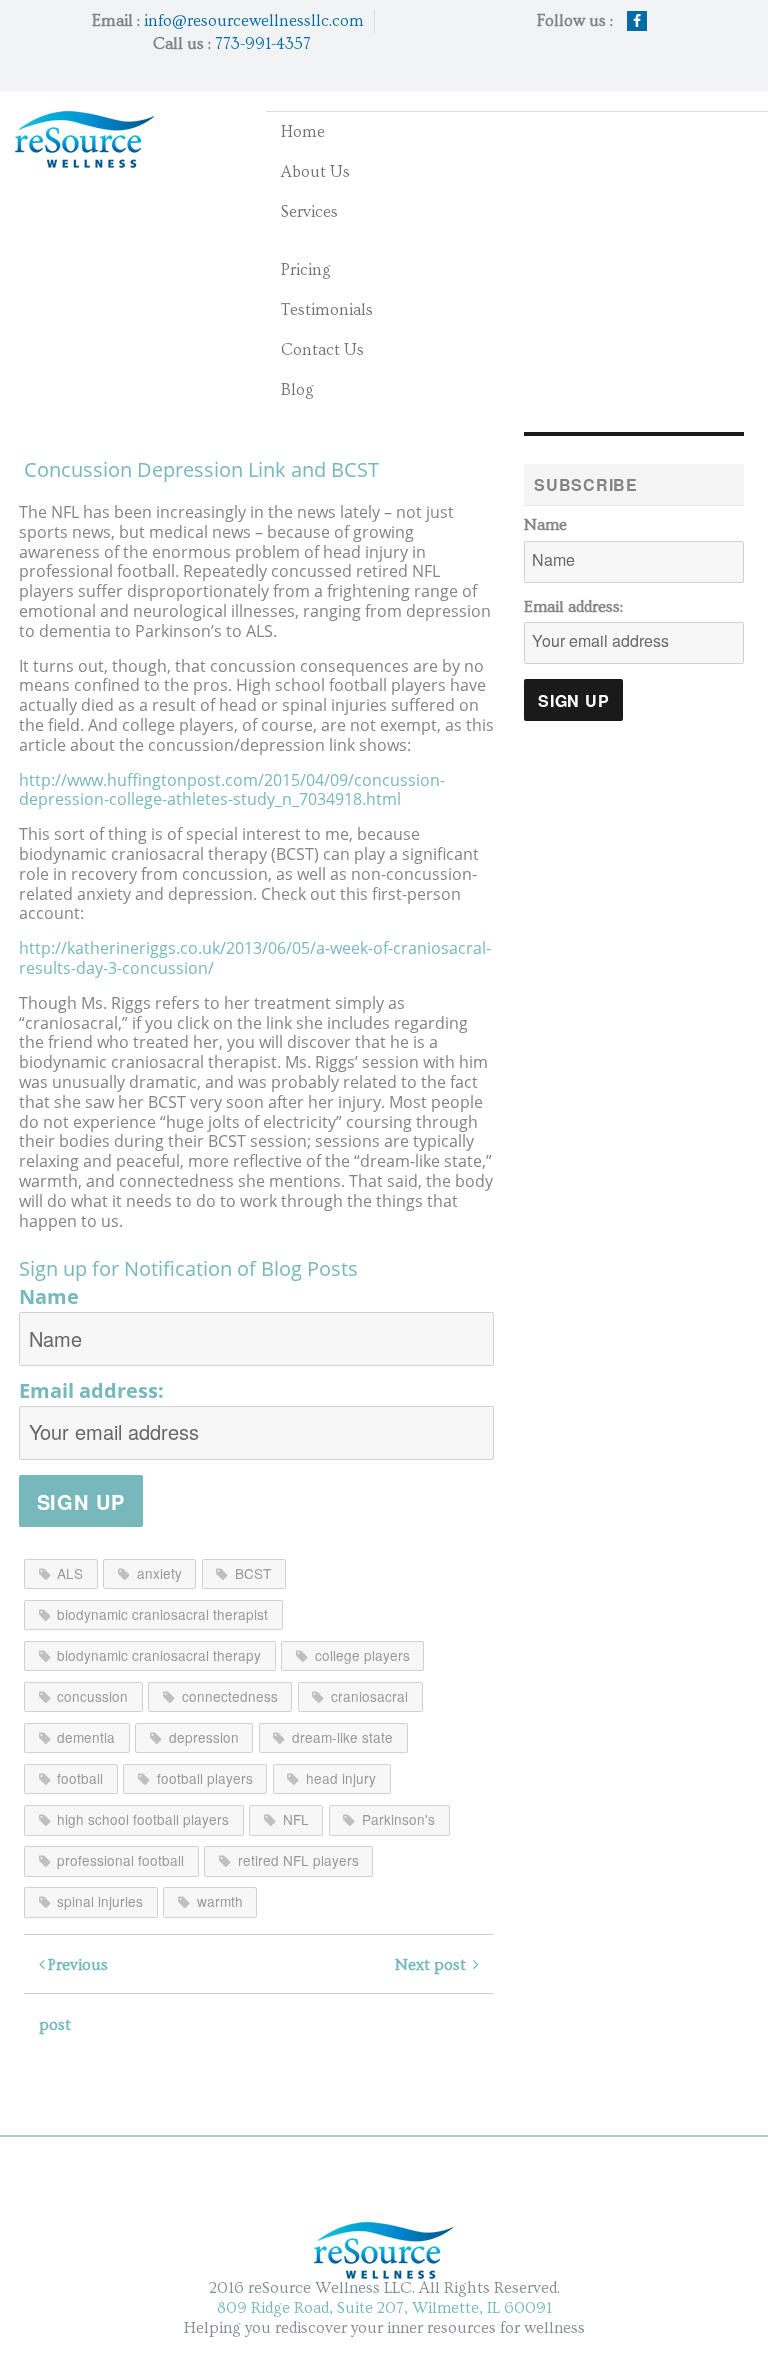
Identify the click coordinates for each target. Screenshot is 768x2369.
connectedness (230, 1696)
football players (205, 1778)
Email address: (91, 1391)
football (80, 1778)
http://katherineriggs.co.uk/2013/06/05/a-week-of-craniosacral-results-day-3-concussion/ (255, 958)
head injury (341, 1778)
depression (204, 1737)
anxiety (159, 1573)
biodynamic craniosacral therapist (162, 1614)
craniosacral (369, 1696)
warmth (220, 1901)
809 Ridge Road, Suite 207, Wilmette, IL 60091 (384, 2308)
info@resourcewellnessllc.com (254, 21)
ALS (70, 1573)
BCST (253, 1573)
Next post (434, 1965)
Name (49, 1297)
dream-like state (342, 1737)
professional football (120, 1860)
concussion (92, 1696)
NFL (296, 1819)
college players (362, 1655)
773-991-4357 (263, 44)
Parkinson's (398, 1819)
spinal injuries (100, 1901)
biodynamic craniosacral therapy (159, 1655)
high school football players (143, 1819)
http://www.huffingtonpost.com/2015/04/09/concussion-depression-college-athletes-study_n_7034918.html (232, 790)
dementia (86, 1737)
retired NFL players (298, 1860)
